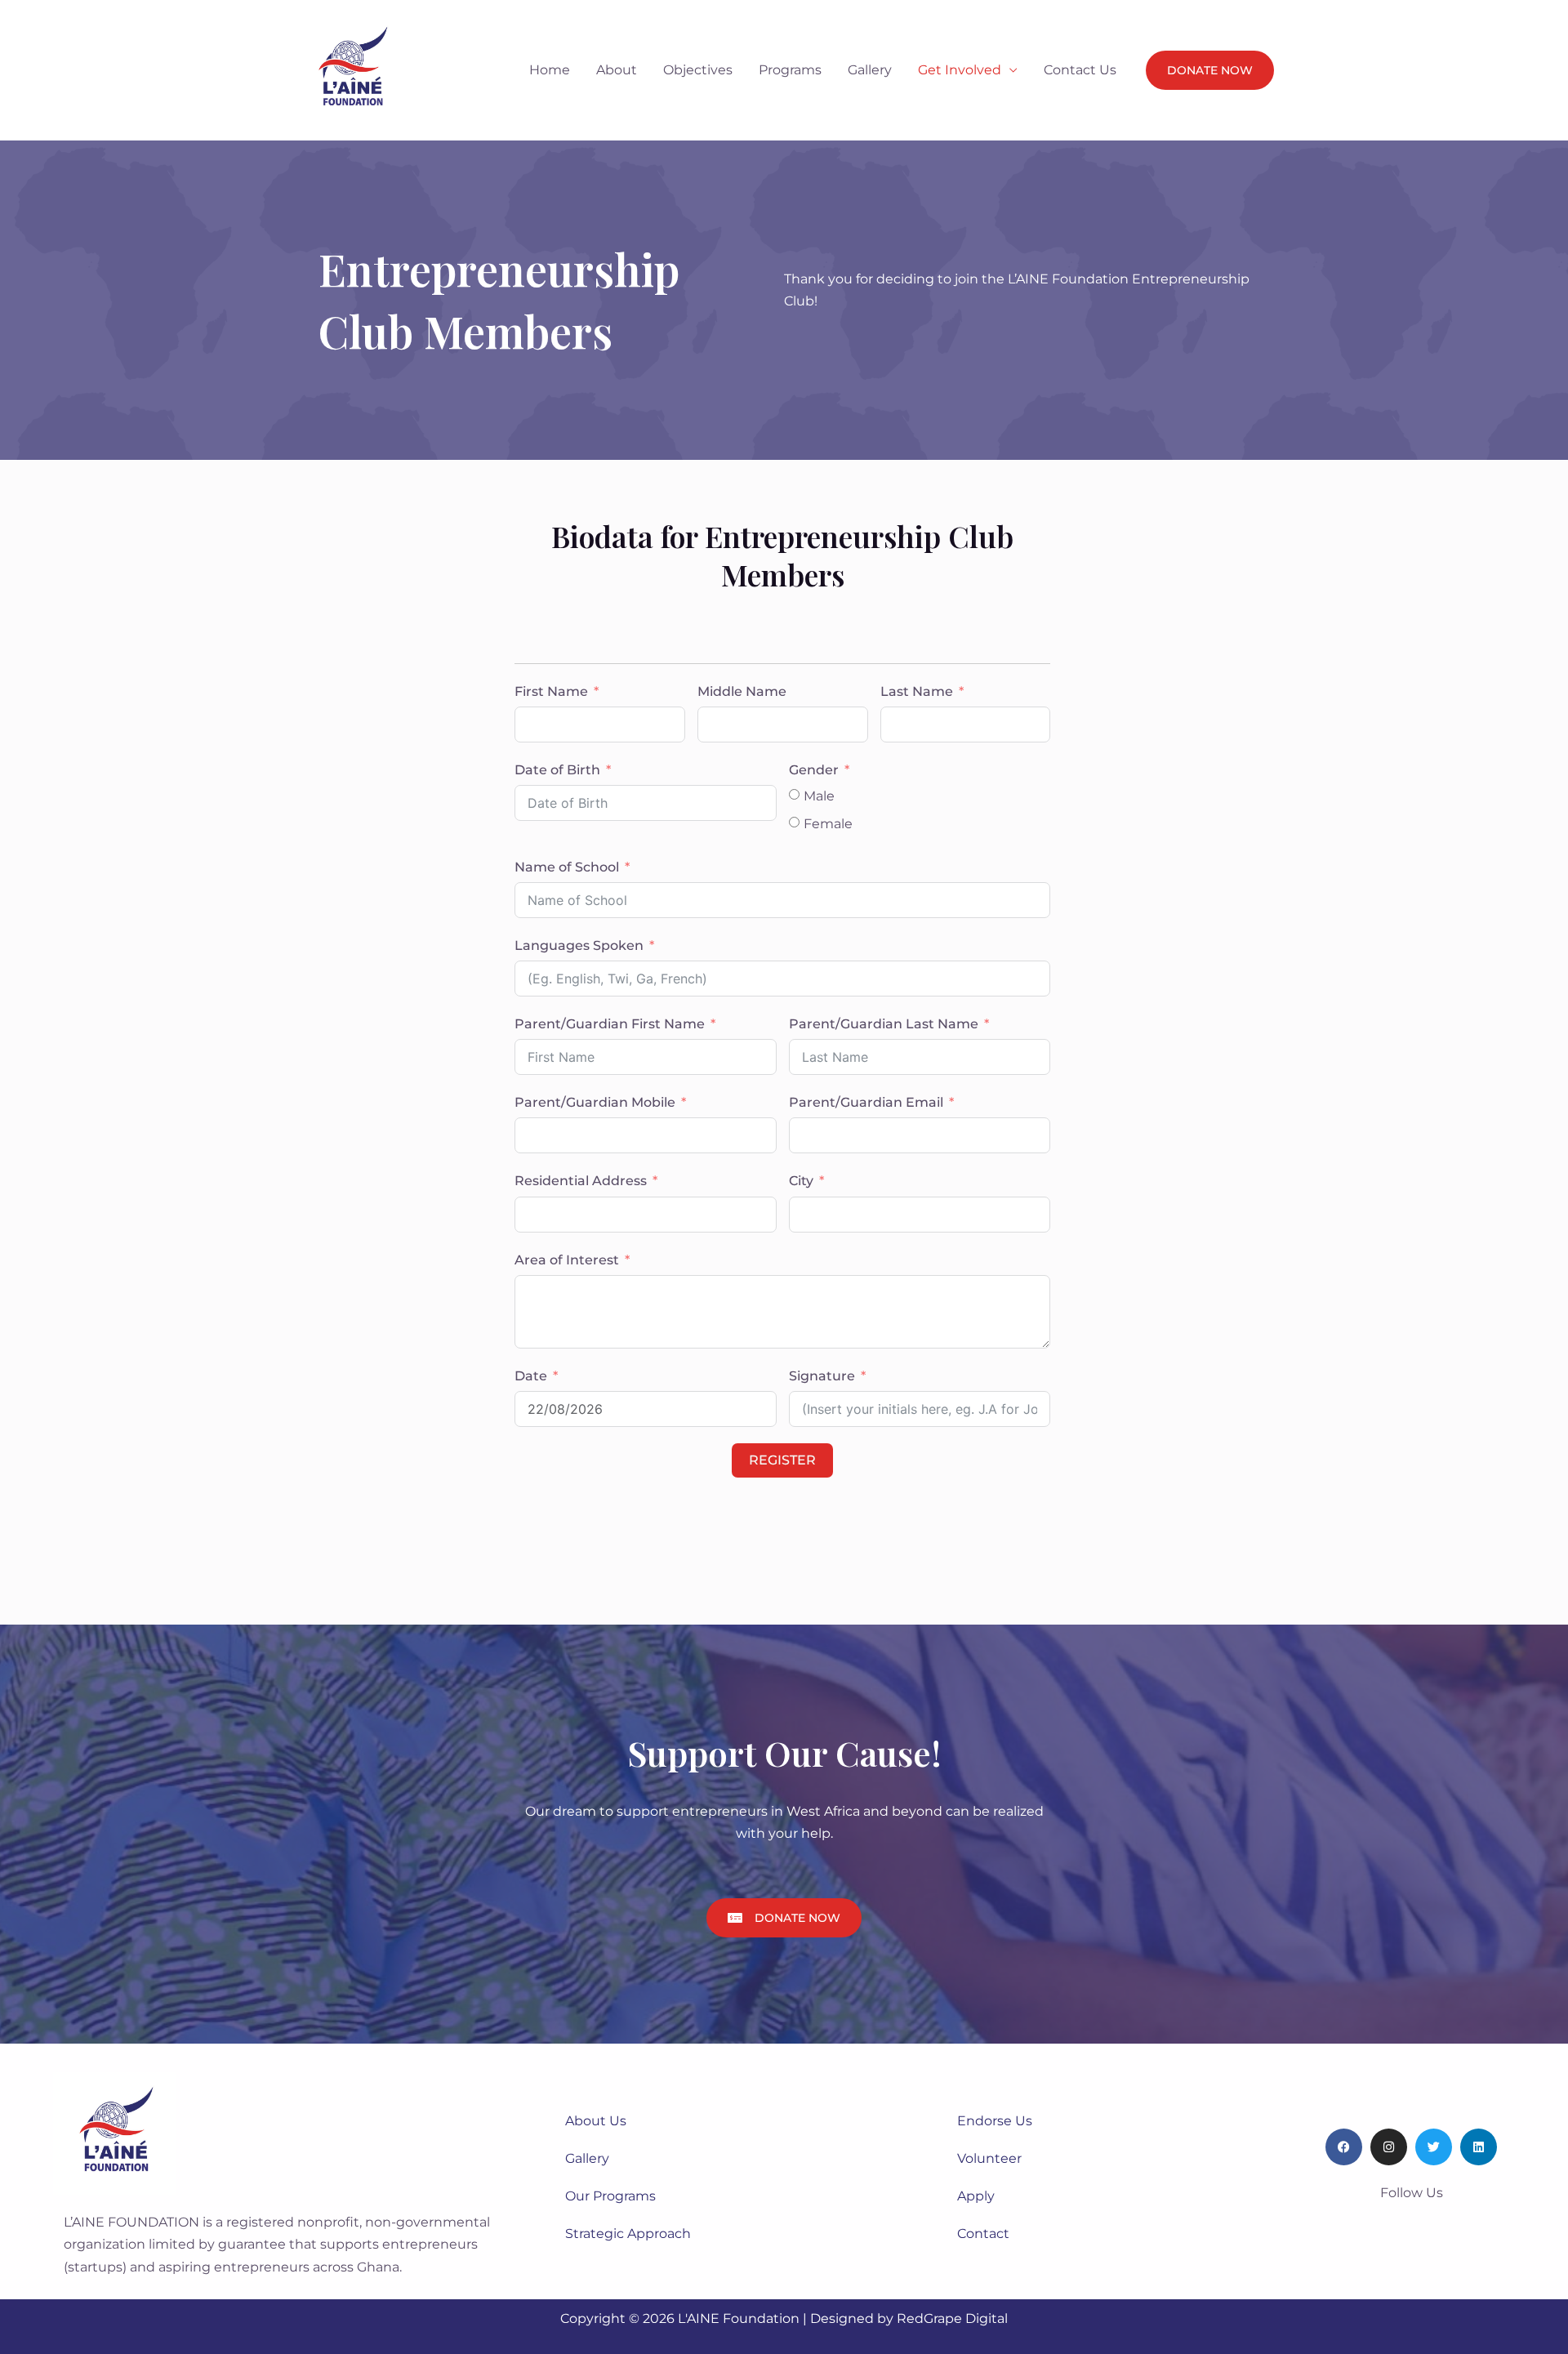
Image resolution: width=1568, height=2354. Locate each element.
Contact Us (1080, 70)
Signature (822, 1376)
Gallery (870, 70)
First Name (551, 691)
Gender (814, 770)
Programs (790, 70)
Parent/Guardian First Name (610, 1024)
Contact (983, 2234)
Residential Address (582, 1181)
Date (531, 1376)
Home (550, 70)
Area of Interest (567, 1260)
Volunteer (989, 2158)
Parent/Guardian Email (866, 1102)
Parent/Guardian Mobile (595, 1102)
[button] (1210, 70)
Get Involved (960, 70)
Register (782, 1460)
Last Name (917, 691)
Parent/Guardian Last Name (884, 1024)
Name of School (567, 867)
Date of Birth (557, 770)
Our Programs (610, 2196)
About (617, 70)
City (801, 1181)
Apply (976, 2196)
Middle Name (742, 691)
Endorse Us (995, 2121)
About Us (596, 2121)
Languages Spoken (579, 945)
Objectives (698, 70)
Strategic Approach (628, 2234)
